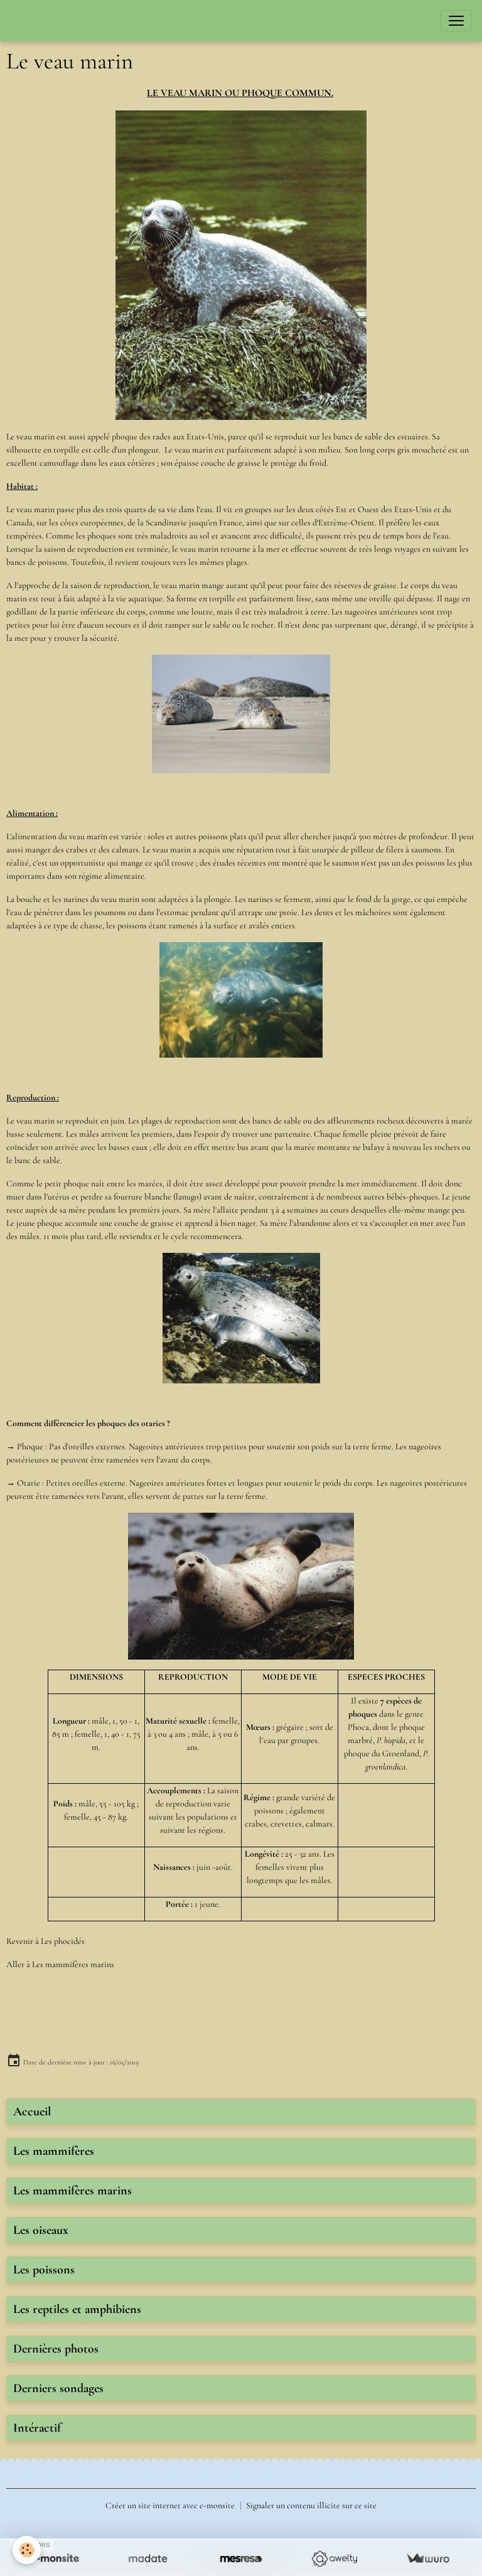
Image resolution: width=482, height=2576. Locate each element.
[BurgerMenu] (456, 21)
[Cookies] (27, 2550)
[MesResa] (241, 2559)
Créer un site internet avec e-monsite (170, 2505)
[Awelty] (334, 2559)
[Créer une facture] (428, 2559)
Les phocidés (63, 1941)
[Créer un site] (54, 2559)
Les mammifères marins (73, 1964)
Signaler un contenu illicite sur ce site (311, 2505)
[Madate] (148, 2559)
